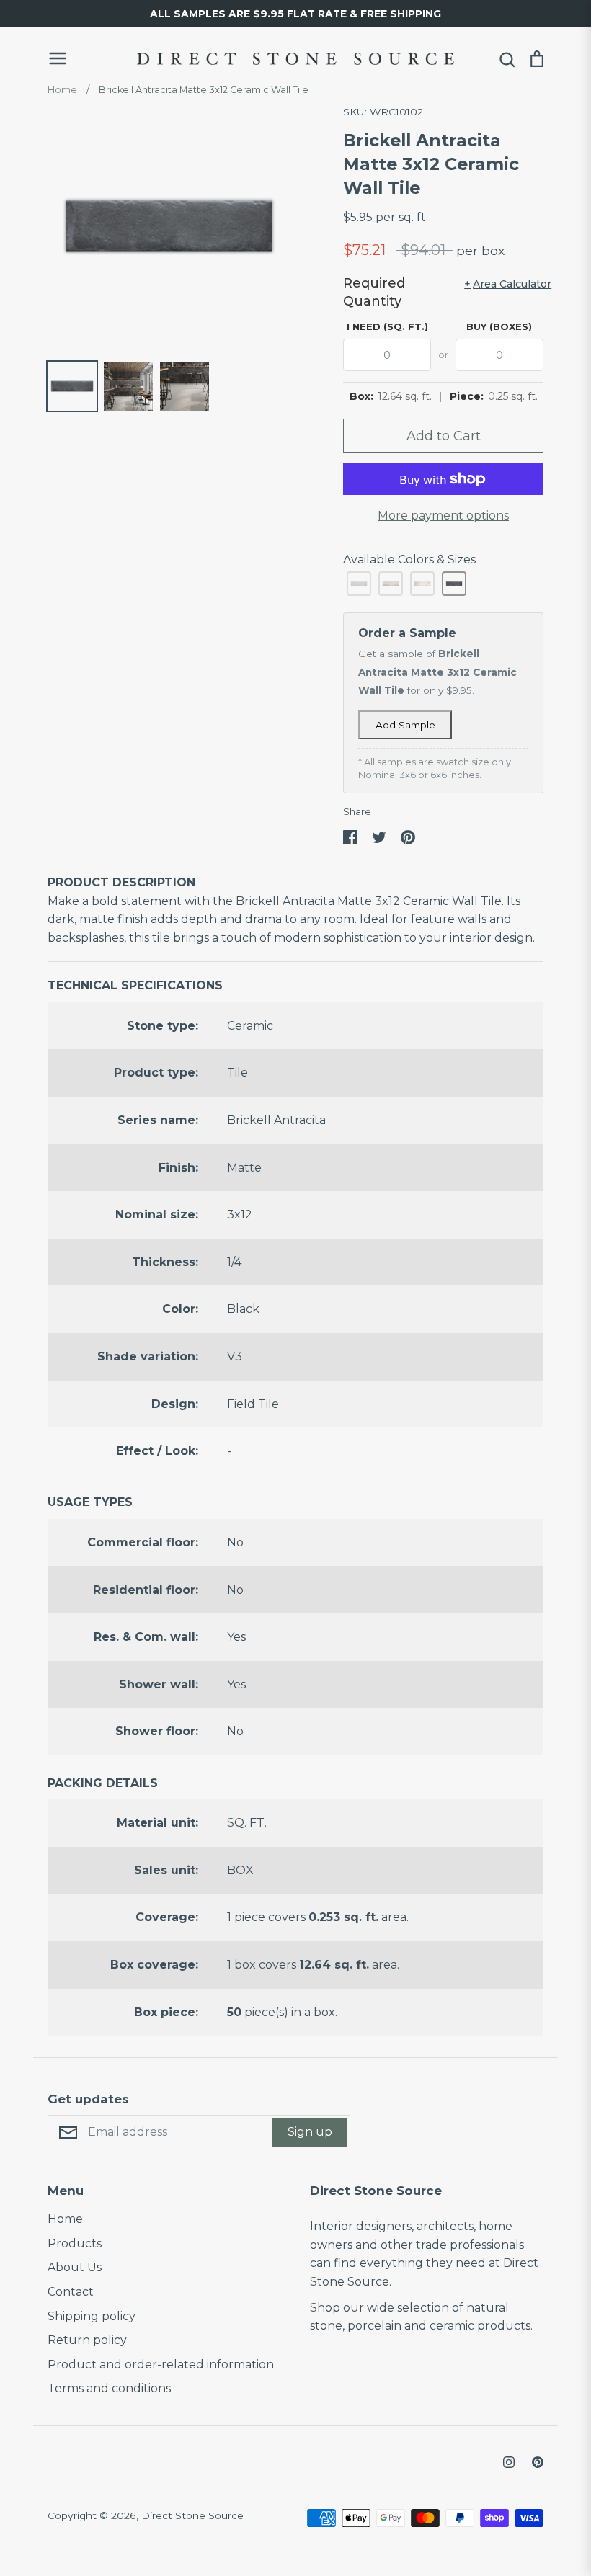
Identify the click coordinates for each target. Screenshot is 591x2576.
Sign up (310, 2132)
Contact (71, 2292)
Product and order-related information (161, 2365)
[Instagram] (509, 2462)
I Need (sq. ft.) (387, 326)
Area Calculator (504, 284)
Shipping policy (92, 2316)
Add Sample (405, 725)
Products (75, 2243)
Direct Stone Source (192, 2515)
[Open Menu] (84, 58)
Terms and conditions (109, 2388)
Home (65, 2219)
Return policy (87, 2340)
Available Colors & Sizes (409, 560)
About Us (75, 2267)
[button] (359, 584)
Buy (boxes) (499, 326)
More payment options (443, 516)
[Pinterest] (538, 2462)
